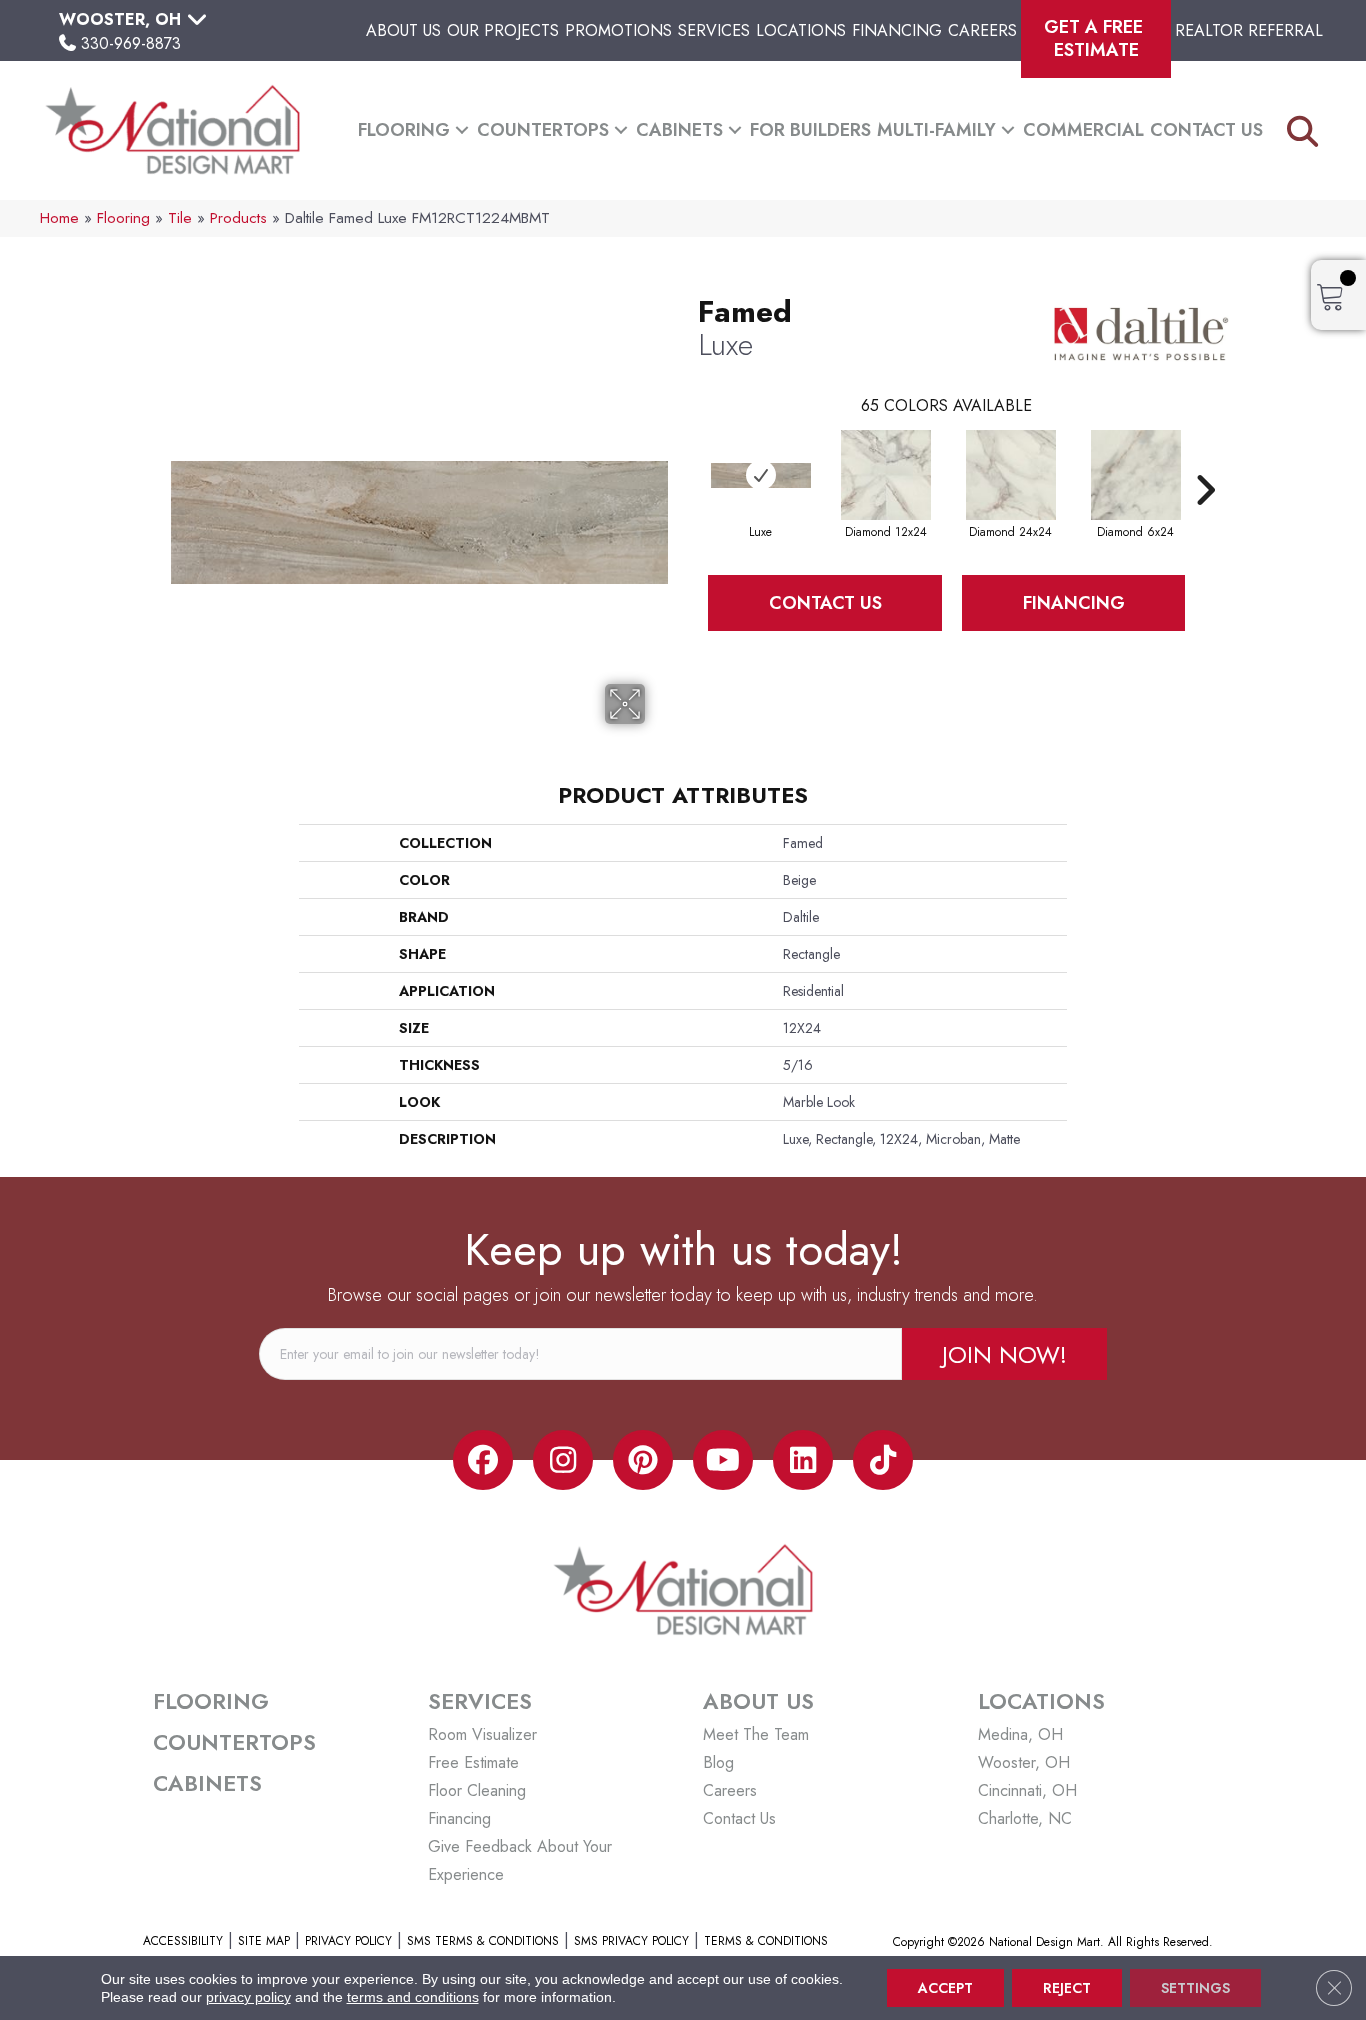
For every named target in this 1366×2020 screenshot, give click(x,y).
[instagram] (563, 1460)
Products (238, 218)
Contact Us (1206, 130)
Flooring (404, 130)
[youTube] (723, 1460)
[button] (462, 130)
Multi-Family (936, 130)
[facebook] (483, 1460)
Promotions (618, 30)
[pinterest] (643, 1460)
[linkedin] (803, 1460)
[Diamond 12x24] (886, 475)
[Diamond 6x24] (1136, 475)
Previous (688, 460)
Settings (1195, 1988)
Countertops (543, 130)
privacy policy (248, 1997)
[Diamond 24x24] (1011, 475)
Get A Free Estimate (1096, 38)
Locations (801, 30)
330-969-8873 (131, 43)
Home (59, 218)
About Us (403, 30)
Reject (1067, 1988)
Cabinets (679, 130)
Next (1205, 460)
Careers (982, 30)
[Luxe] (761, 475)
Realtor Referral (1249, 30)
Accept (945, 1988)
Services (714, 30)
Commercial (1083, 130)
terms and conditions (413, 1997)
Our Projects (503, 30)
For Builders (810, 130)
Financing (897, 30)
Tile (180, 218)
